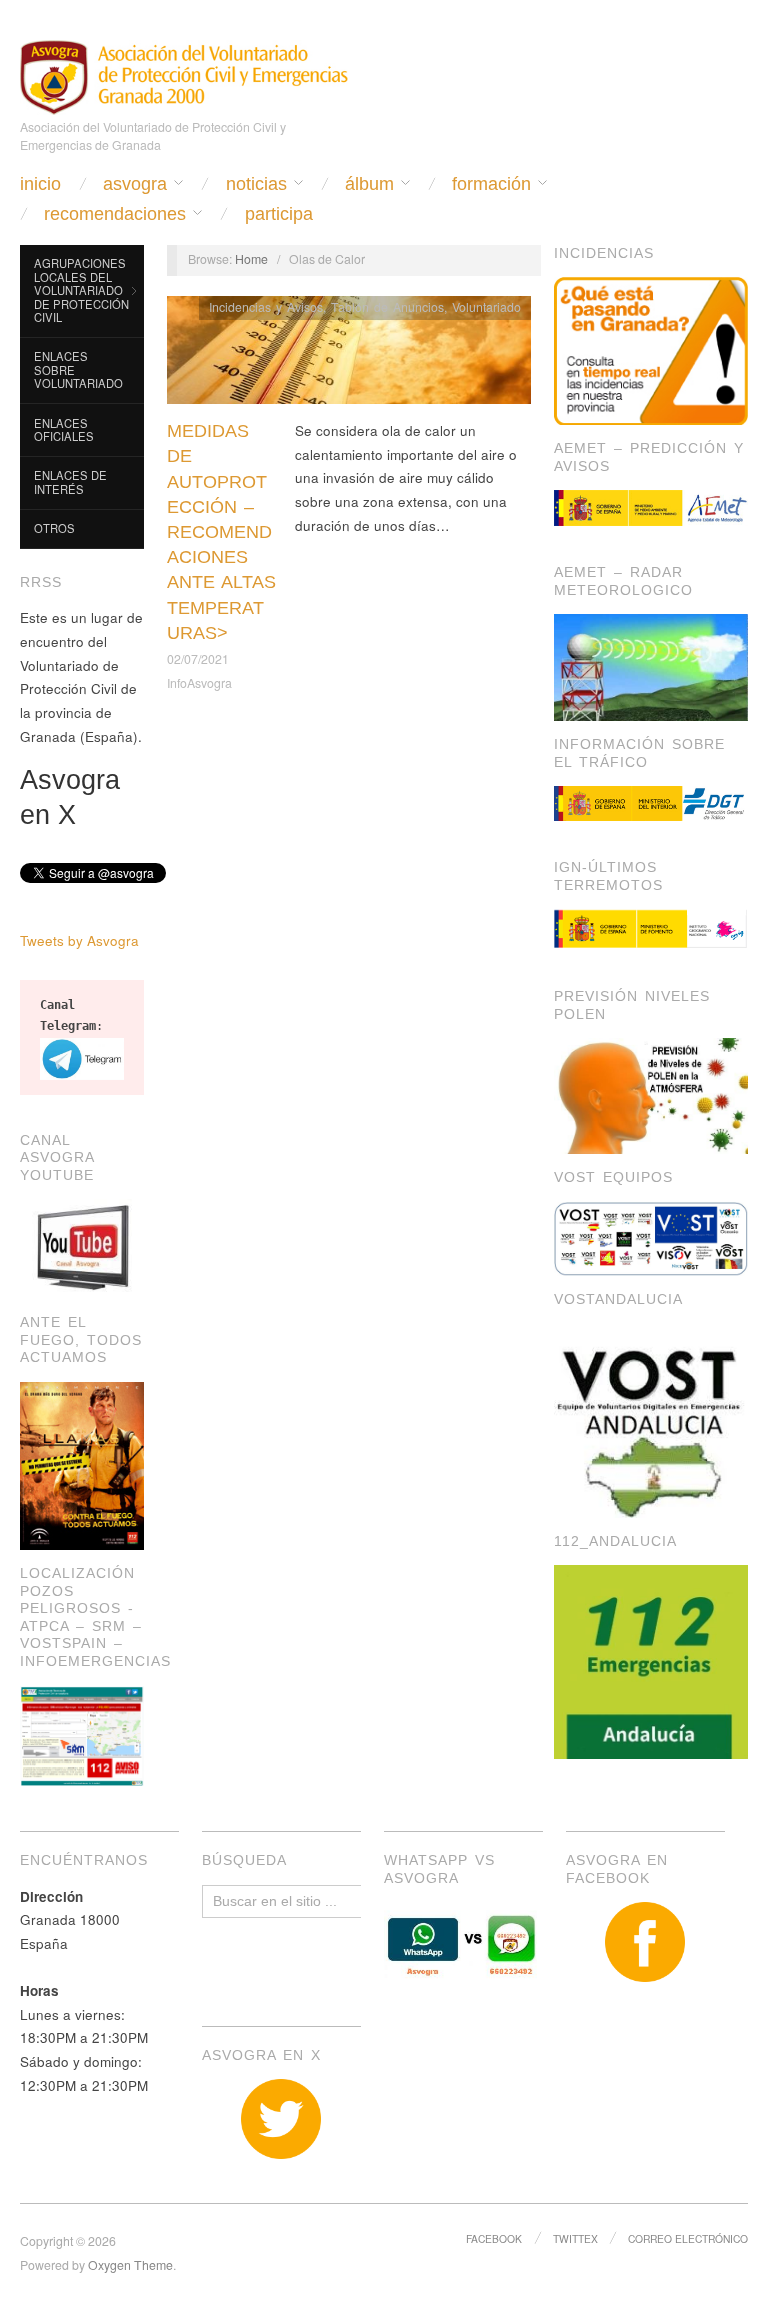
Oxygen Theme (130, 2265)
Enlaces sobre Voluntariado (78, 369)
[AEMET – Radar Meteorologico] (651, 665)
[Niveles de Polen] (651, 1094)
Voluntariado (486, 307)
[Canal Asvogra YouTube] (82, 1247)
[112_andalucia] (651, 1660)
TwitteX (575, 2238)
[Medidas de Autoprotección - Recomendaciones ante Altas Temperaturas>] (349, 355)
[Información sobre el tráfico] (651, 803)
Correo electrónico (688, 2238)
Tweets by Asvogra (79, 940)
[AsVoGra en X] (281, 2119)
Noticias (256, 184)
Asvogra (135, 184)
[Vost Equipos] (651, 1237)
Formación (491, 184)
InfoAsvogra (199, 683)
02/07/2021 (198, 659)
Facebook (494, 2238)
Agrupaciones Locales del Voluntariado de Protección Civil (81, 290)
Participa (279, 214)
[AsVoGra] (184, 74)
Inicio (40, 184)
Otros (54, 528)
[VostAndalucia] (651, 1418)
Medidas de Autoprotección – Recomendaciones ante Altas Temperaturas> (221, 532)
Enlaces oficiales (64, 430)
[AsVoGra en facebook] (645, 1942)
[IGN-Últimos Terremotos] (651, 929)
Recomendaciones (115, 214)
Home (251, 259)
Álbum (369, 184)
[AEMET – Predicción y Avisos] (651, 507)
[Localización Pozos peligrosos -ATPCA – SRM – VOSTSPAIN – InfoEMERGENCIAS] (82, 1733)
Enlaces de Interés (70, 482)
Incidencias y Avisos (266, 307)
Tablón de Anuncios (387, 307)
